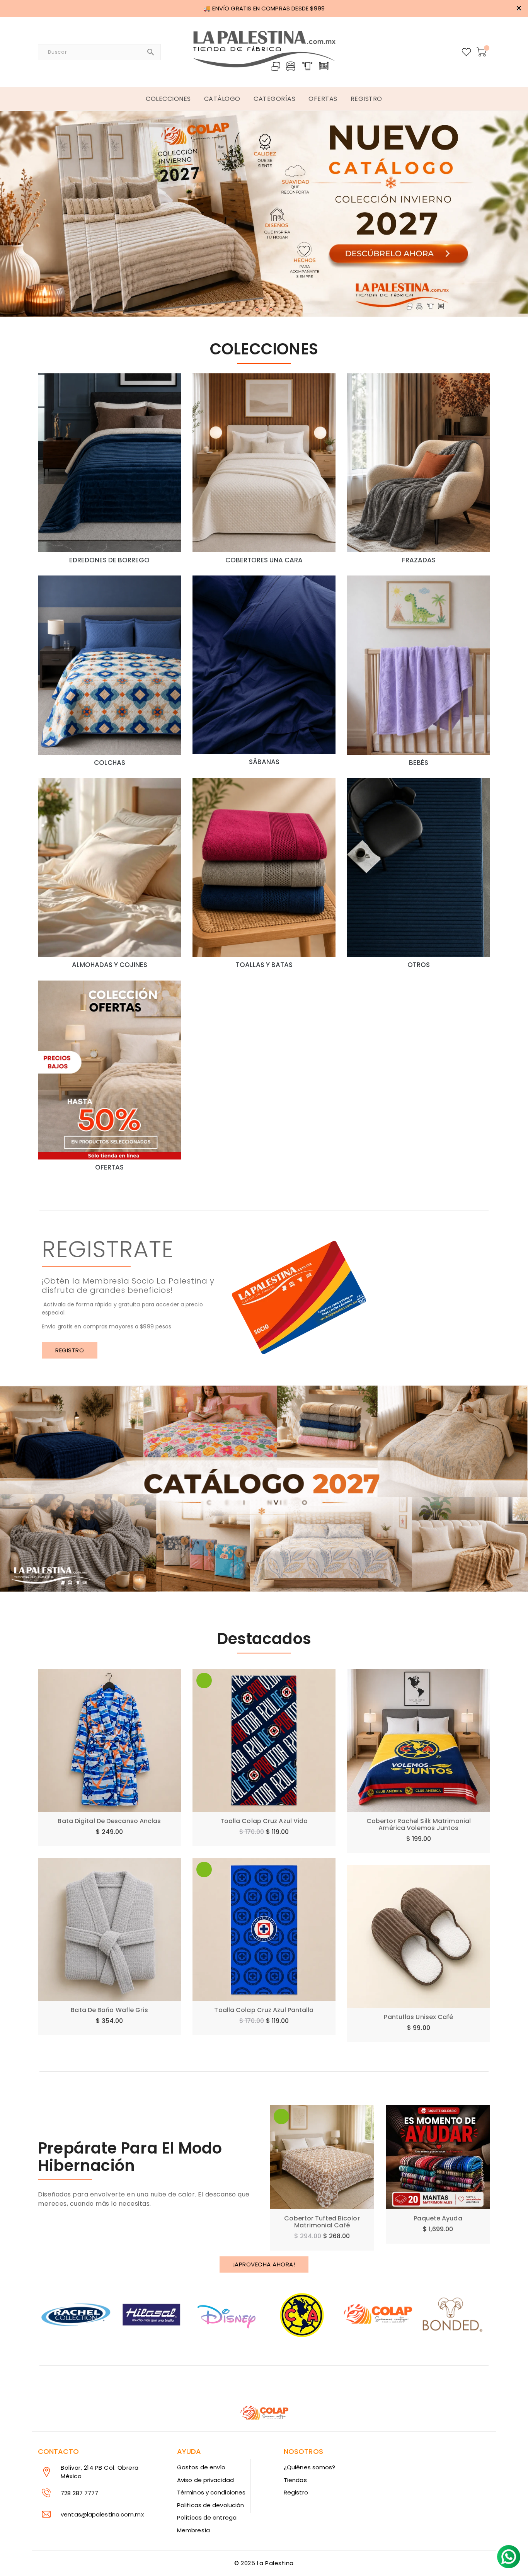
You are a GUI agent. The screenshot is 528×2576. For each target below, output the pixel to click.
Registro (296, 2492)
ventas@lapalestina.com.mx (102, 2514)
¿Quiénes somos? (310, 2467)
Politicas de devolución (210, 2505)
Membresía (193, 2530)
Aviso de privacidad (205, 2480)
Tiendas (295, 2480)
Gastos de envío (201, 2467)
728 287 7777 (79, 2493)
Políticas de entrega (207, 2517)
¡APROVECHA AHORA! (264, 2264)
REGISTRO (70, 1350)
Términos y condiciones (211, 2492)
